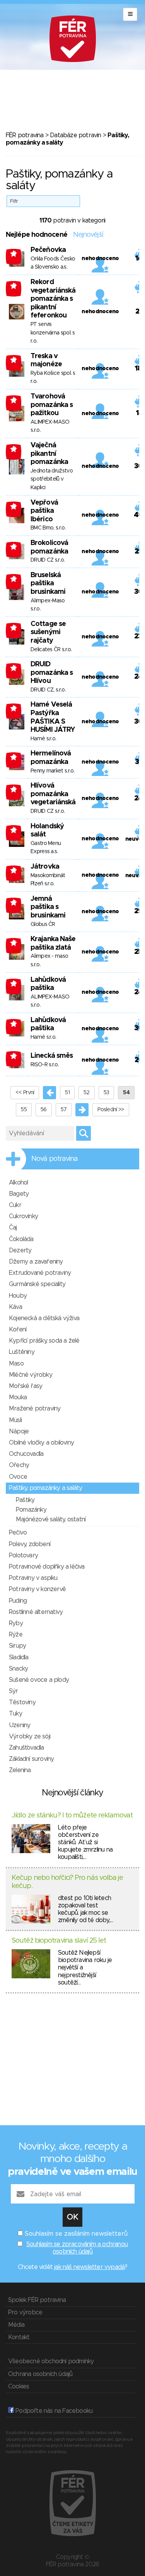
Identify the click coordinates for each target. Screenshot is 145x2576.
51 (67, 1093)
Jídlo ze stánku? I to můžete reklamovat (72, 1816)
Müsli (15, 1420)
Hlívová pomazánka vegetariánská (53, 794)
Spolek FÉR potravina (37, 2300)
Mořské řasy (26, 1386)
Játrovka (45, 867)
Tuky (15, 1714)
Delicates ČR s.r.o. (51, 650)
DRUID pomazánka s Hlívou (52, 673)
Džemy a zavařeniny (36, 1262)
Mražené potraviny (35, 1409)
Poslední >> (111, 1110)
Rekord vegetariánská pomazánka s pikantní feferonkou (53, 299)
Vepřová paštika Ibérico (44, 511)
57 (64, 1110)
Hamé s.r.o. (43, 739)
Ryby (16, 1623)
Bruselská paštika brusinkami (48, 584)
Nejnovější (88, 235)
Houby (18, 1296)
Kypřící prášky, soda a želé (44, 1341)
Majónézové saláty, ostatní (51, 1519)
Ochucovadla (26, 1454)
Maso (16, 1364)
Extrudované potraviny (40, 1273)
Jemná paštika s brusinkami (48, 907)
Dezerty (20, 1250)
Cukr (15, 1205)
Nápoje (19, 1431)
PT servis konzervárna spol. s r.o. (53, 333)
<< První (25, 1093)
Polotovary (23, 1555)
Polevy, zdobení (30, 1544)
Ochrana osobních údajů (40, 2374)
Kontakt (19, 2337)
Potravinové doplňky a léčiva (47, 1567)
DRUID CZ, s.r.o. (48, 690)
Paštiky (25, 1500)
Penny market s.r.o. (53, 771)
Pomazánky (31, 1510)
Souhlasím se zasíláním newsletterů (76, 2234)
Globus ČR (43, 924)
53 (107, 1093)
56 (44, 1110)
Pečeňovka (48, 250)
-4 (14, 547)
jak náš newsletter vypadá (89, 2267)
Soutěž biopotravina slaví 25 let (59, 1941)
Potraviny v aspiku (33, 1578)
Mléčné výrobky (31, 1375)
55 (24, 1110)
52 (87, 1093)
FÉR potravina (25, 135)
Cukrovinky (23, 1216)
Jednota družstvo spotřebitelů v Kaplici (52, 479)
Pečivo (18, 1533)
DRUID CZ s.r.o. (48, 560)
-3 (14, 253)
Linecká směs (52, 1056)
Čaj (13, 1228)
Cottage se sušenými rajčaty (48, 632)
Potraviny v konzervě (37, 1589)
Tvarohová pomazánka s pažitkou (52, 405)
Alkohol (18, 1183)
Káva (15, 1307)
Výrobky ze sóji (30, 1736)
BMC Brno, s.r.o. (48, 528)
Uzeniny (20, 1725)
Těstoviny (22, 1702)
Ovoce (18, 1477)
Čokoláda (21, 1239)
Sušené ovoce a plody (39, 1680)
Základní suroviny (31, 1759)
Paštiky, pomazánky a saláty (45, 1488)
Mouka (18, 1397)
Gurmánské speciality (37, 1284)
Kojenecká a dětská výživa (44, 1318)
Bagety (19, 1194)
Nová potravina (55, 1159)
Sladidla (19, 1657)
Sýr (14, 1691)
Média (16, 2325)
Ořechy (19, 1465)
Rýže (16, 1635)
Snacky (18, 1669)
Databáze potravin (75, 135)
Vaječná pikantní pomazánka (49, 454)
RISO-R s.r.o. (45, 1065)
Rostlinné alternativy (36, 1612)
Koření (18, 1329)
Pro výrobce (25, 2312)
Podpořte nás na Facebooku (53, 2411)
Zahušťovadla (26, 1748)
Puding (18, 1601)
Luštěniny (22, 1352)
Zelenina (20, 1770)
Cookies (19, 2386)
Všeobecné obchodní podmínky (51, 2361)
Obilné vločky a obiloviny (41, 1443)
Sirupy (17, 1646)
